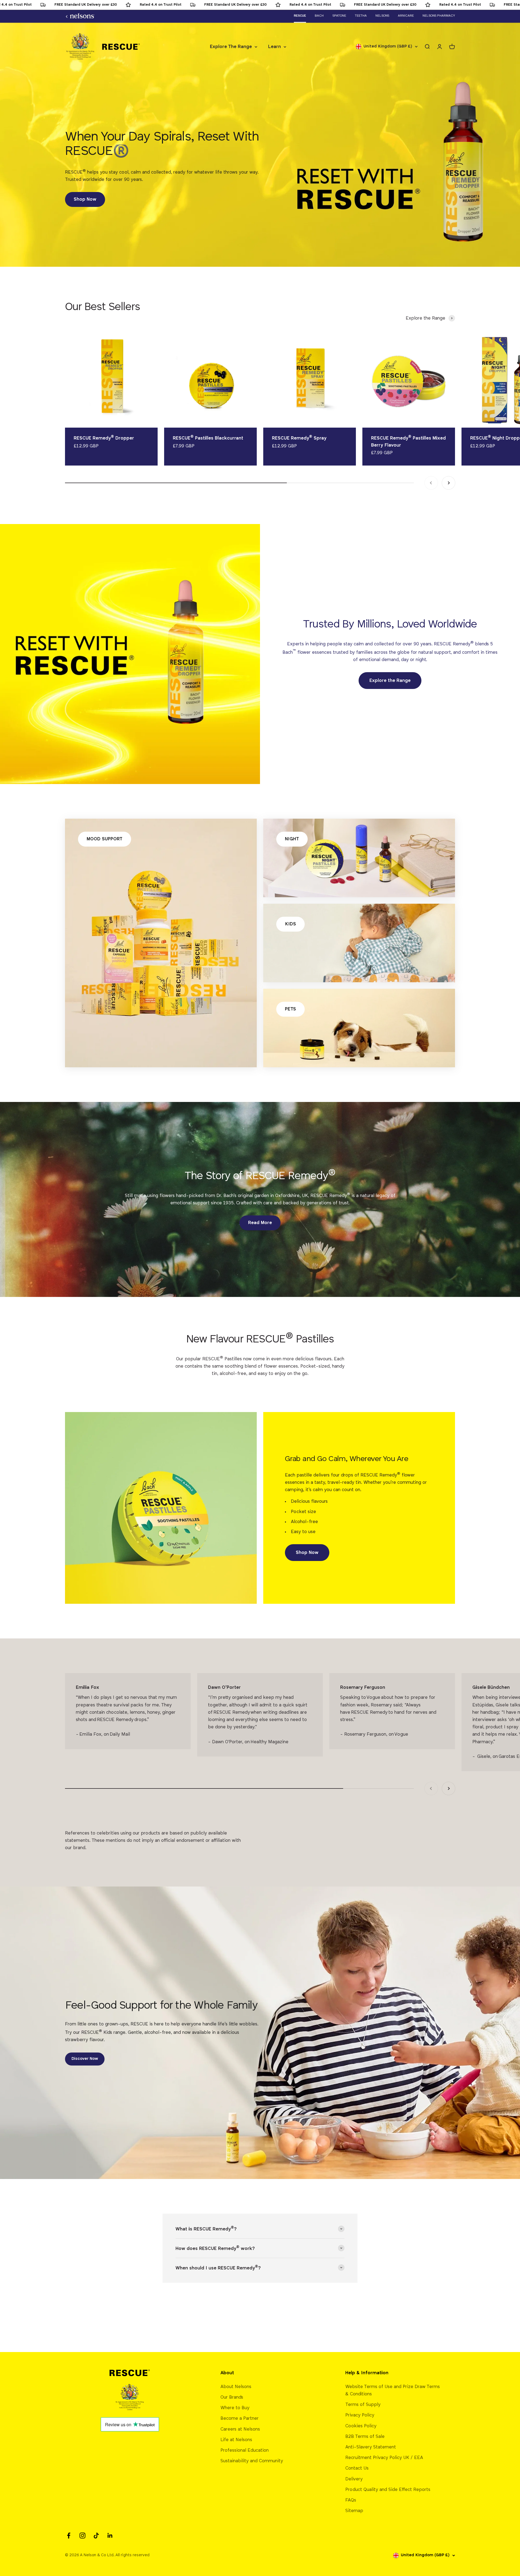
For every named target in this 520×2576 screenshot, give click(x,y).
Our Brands (232, 2397)
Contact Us (357, 2468)
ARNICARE (406, 16)
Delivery (354, 2479)
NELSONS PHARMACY (439, 16)
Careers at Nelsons (240, 2429)
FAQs (351, 2500)
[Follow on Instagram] (82, 2536)
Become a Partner (240, 2419)
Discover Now (85, 2059)
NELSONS (382, 16)
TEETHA (361, 16)
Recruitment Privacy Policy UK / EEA (384, 2458)
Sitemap (354, 2511)
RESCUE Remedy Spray (299, 438)
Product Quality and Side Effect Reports (388, 2490)
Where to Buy (235, 2408)
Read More (260, 1223)
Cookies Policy (361, 2426)
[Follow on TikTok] (96, 2536)
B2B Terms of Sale (365, 2437)
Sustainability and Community (252, 2461)
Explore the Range (390, 681)
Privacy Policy (360, 2415)
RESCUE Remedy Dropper (104, 438)
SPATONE (339, 16)
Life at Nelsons (236, 2440)
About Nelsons (236, 2387)
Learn (274, 47)
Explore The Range (231, 47)
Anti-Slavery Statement (371, 2447)
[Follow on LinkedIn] (110, 2536)
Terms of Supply (363, 2405)
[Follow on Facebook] (69, 2536)
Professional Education (245, 2450)
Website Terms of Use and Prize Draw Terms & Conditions (393, 2390)
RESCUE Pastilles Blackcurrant (208, 438)
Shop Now (85, 199)
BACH (319, 16)
